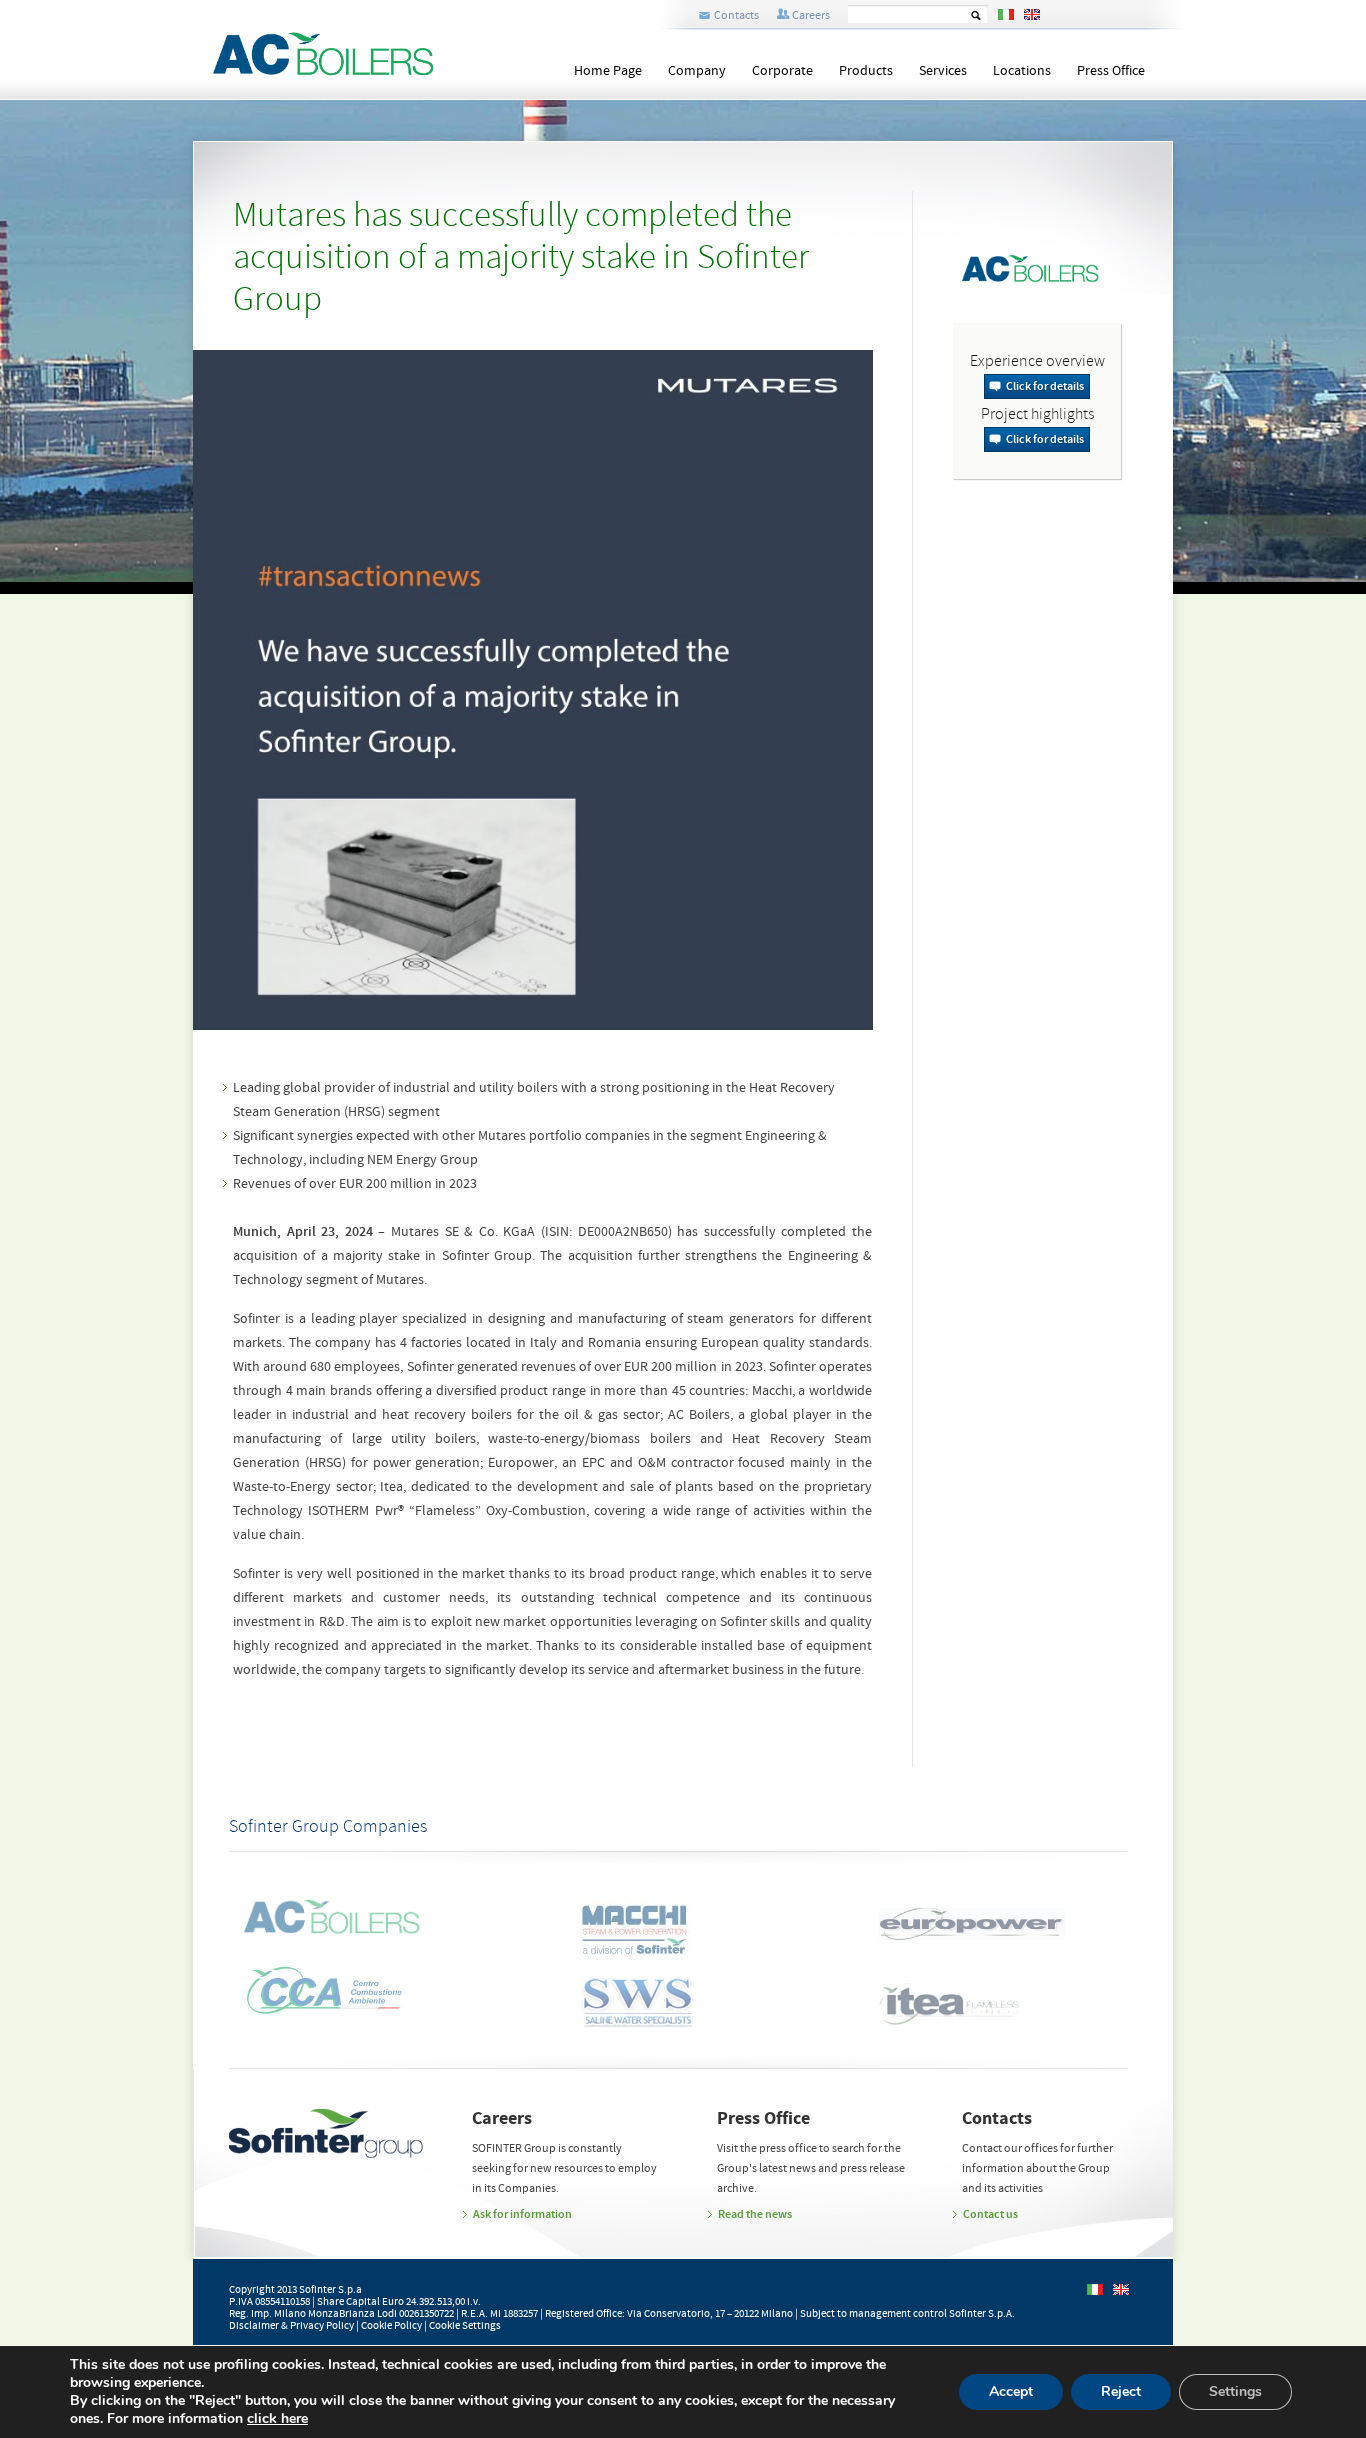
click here (277, 2419)
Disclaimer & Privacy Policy (291, 2326)
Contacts (736, 15)
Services (943, 71)
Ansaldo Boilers (326, 53)
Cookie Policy (391, 2326)
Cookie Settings (465, 2326)
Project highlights (1037, 415)
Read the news (755, 2214)
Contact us (990, 2214)
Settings (1235, 2391)
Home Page (608, 71)
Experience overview (1037, 362)
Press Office (1111, 71)
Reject (1121, 2391)
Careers (811, 15)
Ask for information (522, 2214)
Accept (1011, 2391)
